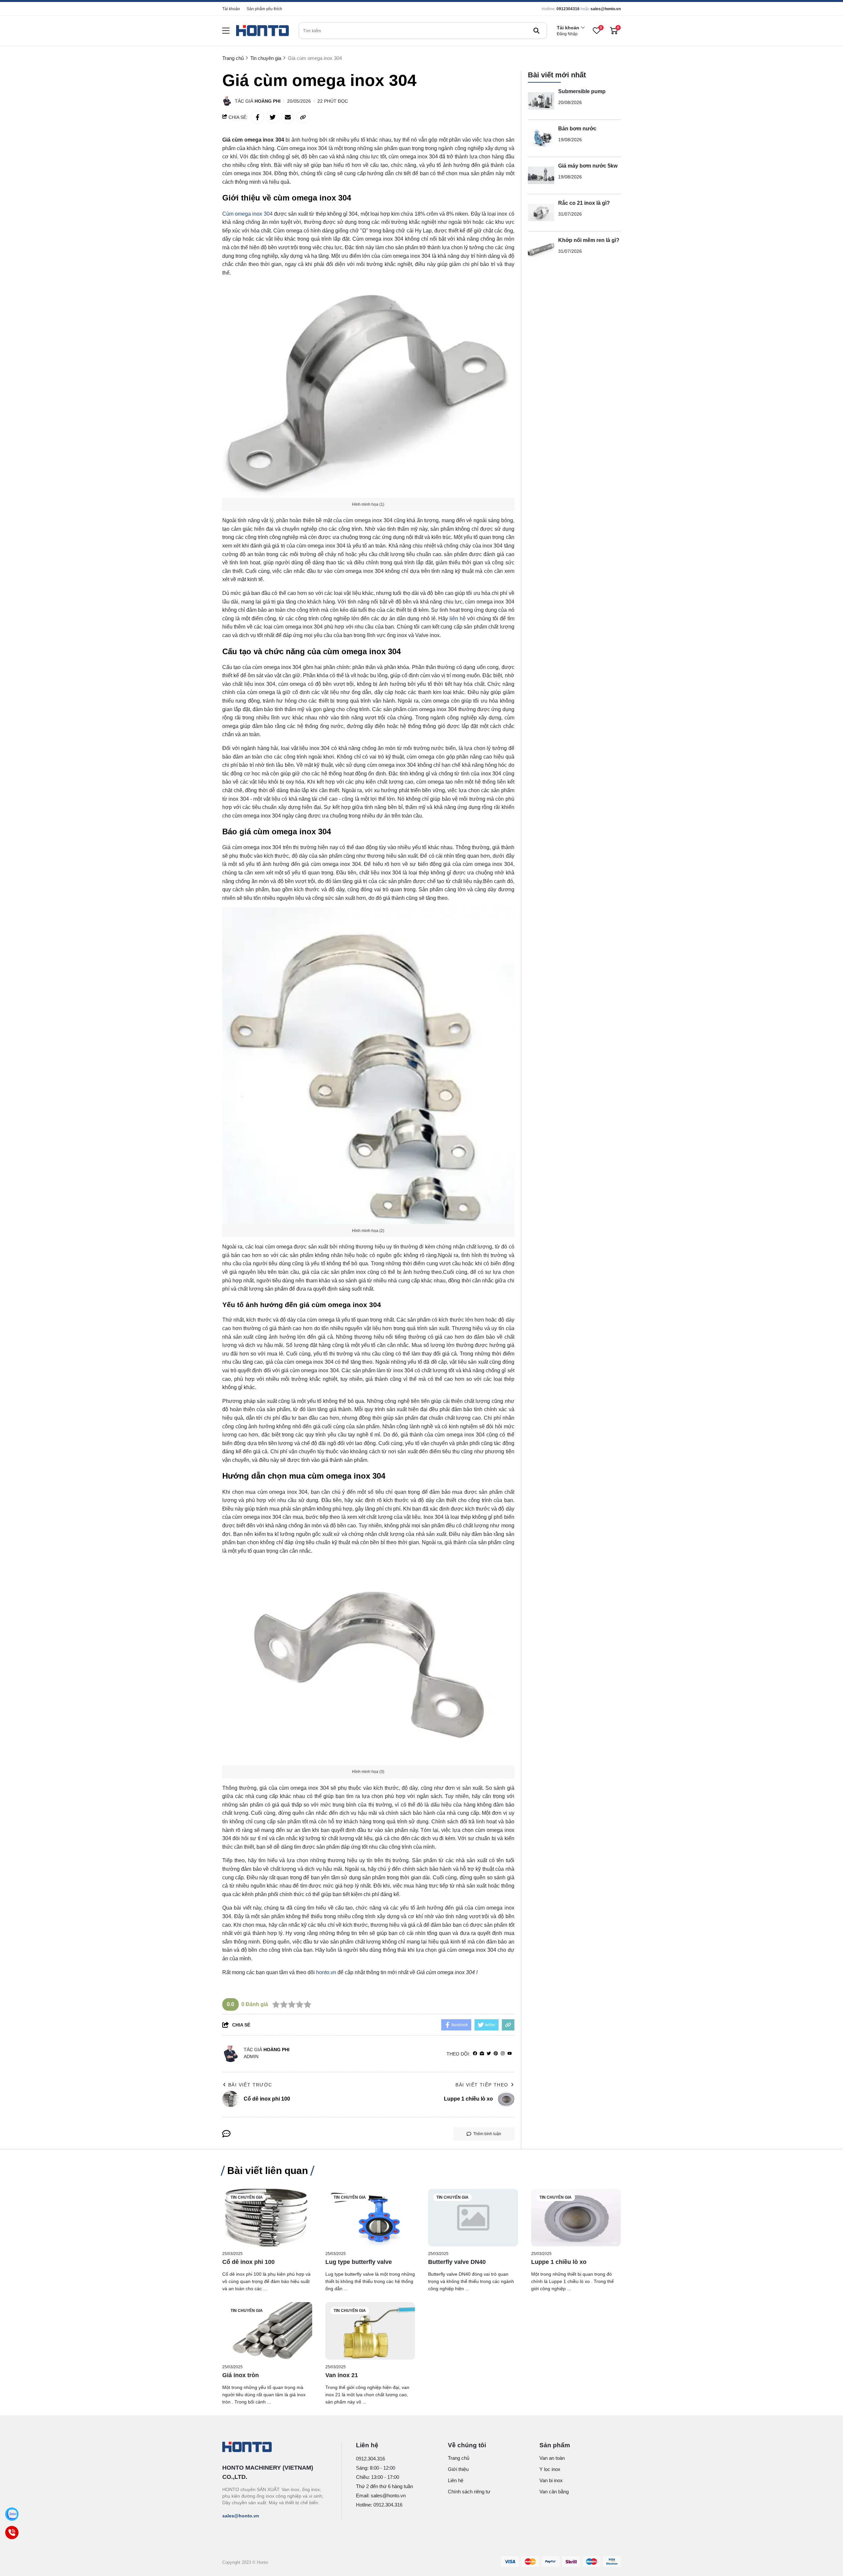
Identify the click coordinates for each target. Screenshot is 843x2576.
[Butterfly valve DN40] (473, 2218)
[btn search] (536, 31)
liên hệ (458, 618)
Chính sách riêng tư (469, 2492)
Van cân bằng (554, 2492)
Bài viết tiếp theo (482, 2085)
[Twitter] (489, 2054)
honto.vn (326, 1972)
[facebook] (475, 2054)
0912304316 (568, 9)
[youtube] (510, 2054)
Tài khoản (231, 9)
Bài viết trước (250, 2085)
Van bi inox (551, 2480)
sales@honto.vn (606, 9)
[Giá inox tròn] (267, 2331)
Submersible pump (582, 91)
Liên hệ (456, 2480)
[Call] (12, 2533)
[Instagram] (503, 2054)
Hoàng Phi (268, 101)
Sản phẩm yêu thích (264, 9)
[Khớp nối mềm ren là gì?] (541, 250)
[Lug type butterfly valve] (370, 2218)
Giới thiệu (458, 2469)
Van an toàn (552, 2458)
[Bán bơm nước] (541, 138)
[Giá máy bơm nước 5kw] (541, 175)
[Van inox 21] (370, 2331)
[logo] (262, 31)
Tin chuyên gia (247, 2197)
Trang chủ (459, 2458)
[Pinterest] (496, 2054)
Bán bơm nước (577, 129)
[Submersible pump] (541, 101)
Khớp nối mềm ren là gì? (589, 240)
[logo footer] (275, 2448)
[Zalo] (12, 2514)
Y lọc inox (550, 2469)
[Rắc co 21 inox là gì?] (541, 213)
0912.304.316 (370, 2459)
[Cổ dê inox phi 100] (267, 2218)
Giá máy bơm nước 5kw (588, 166)
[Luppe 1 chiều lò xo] (576, 2218)
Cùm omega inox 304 (247, 214)
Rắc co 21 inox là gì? (584, 203)
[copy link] (303, 117)
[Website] (482, 2054)
